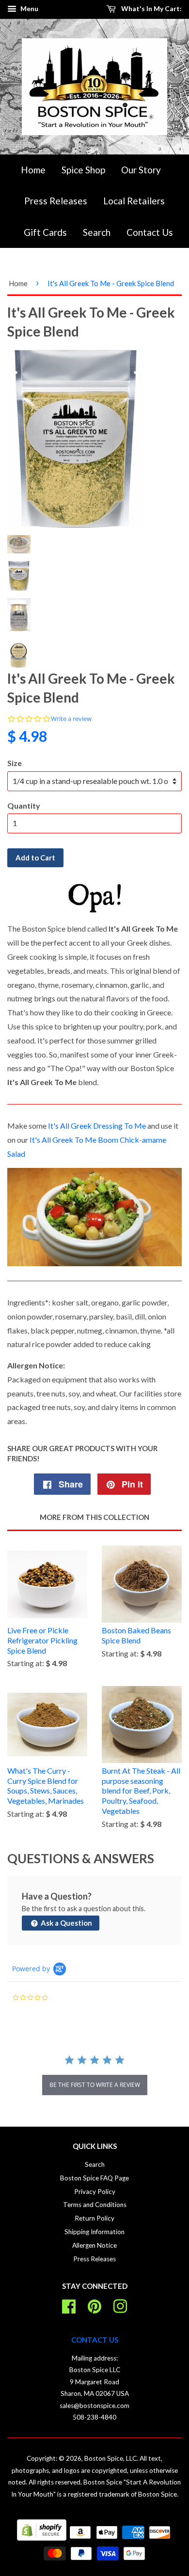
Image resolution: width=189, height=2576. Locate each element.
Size (15, 763)
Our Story (141, 170)
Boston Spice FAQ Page (94, 2178)
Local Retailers (134, 201)
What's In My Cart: (151, 8)
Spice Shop (83, 170)
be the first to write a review (95, 2085)
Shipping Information (94, 2232)
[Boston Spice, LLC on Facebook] (69, 2305)
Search (97, 232)
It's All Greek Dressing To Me (97, 1126)
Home (33, 170)
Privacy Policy (95, 2192)
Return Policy (94, 2218)
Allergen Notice (94, 2245)
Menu (29, 8)
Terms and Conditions (95, 2205)
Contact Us (150, 232)
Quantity (24, 805)
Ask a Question (66, 1923)
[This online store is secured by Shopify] (42, 2538)
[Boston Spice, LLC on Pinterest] (94, 2305)
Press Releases (56, 201)
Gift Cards (45, 232)
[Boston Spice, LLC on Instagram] (120, 2305)
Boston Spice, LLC (110, 2458)
